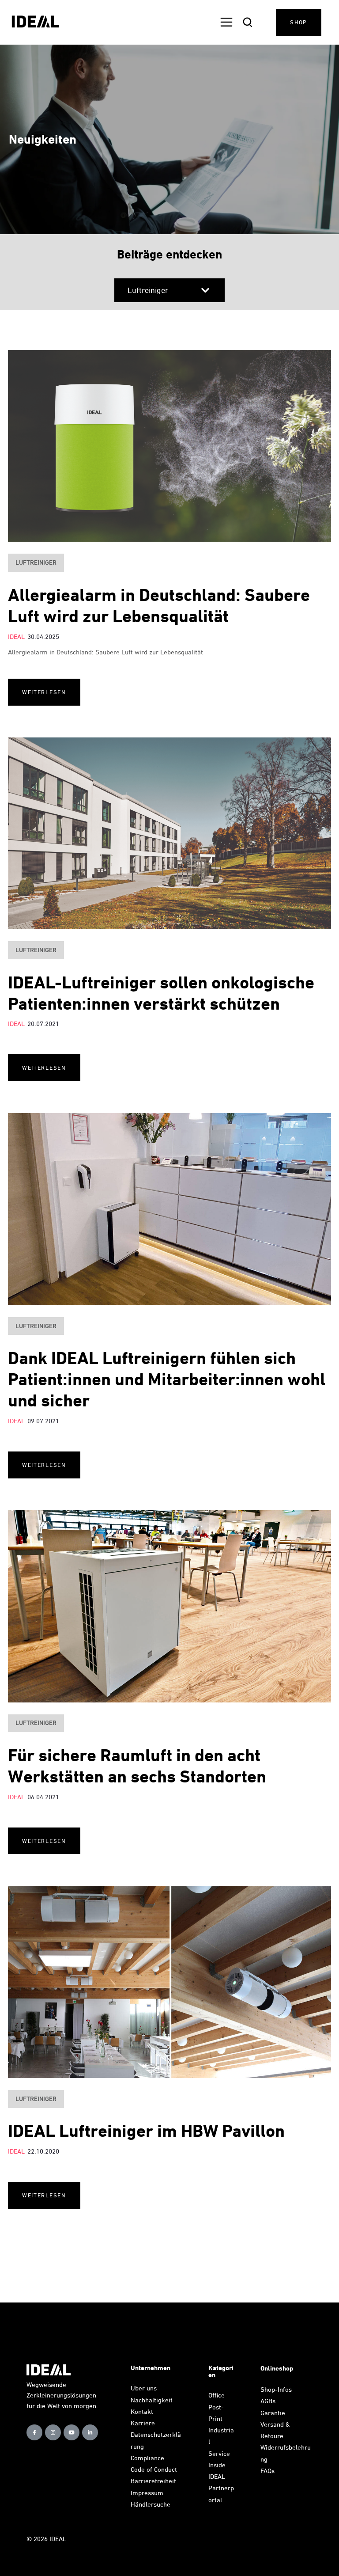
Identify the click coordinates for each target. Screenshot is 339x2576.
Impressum (147, 2493)
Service (219, 2453)
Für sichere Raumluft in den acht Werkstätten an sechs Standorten (137, 1766)
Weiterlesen (44, 692)
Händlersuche (151, 2504)
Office (217, 2395)
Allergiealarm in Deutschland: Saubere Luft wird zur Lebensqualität (159, 606)
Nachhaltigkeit (152, 2400)
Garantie (273, 2413)
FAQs (267, 2471)
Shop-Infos (276, 2389)
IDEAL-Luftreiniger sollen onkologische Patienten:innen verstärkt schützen (161, 993)
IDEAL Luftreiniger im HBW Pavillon (146, 2131)
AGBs (268, 2401)
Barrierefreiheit (153, 2481)
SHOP (299, 22)
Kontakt (142, 2411)
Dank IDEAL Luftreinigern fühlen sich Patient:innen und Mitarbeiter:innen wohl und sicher (167, 1379)
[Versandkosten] (286, 2436)
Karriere (143, 2423)
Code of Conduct (154, 2469)
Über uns (144, 2388)
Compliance (147, 2458)
